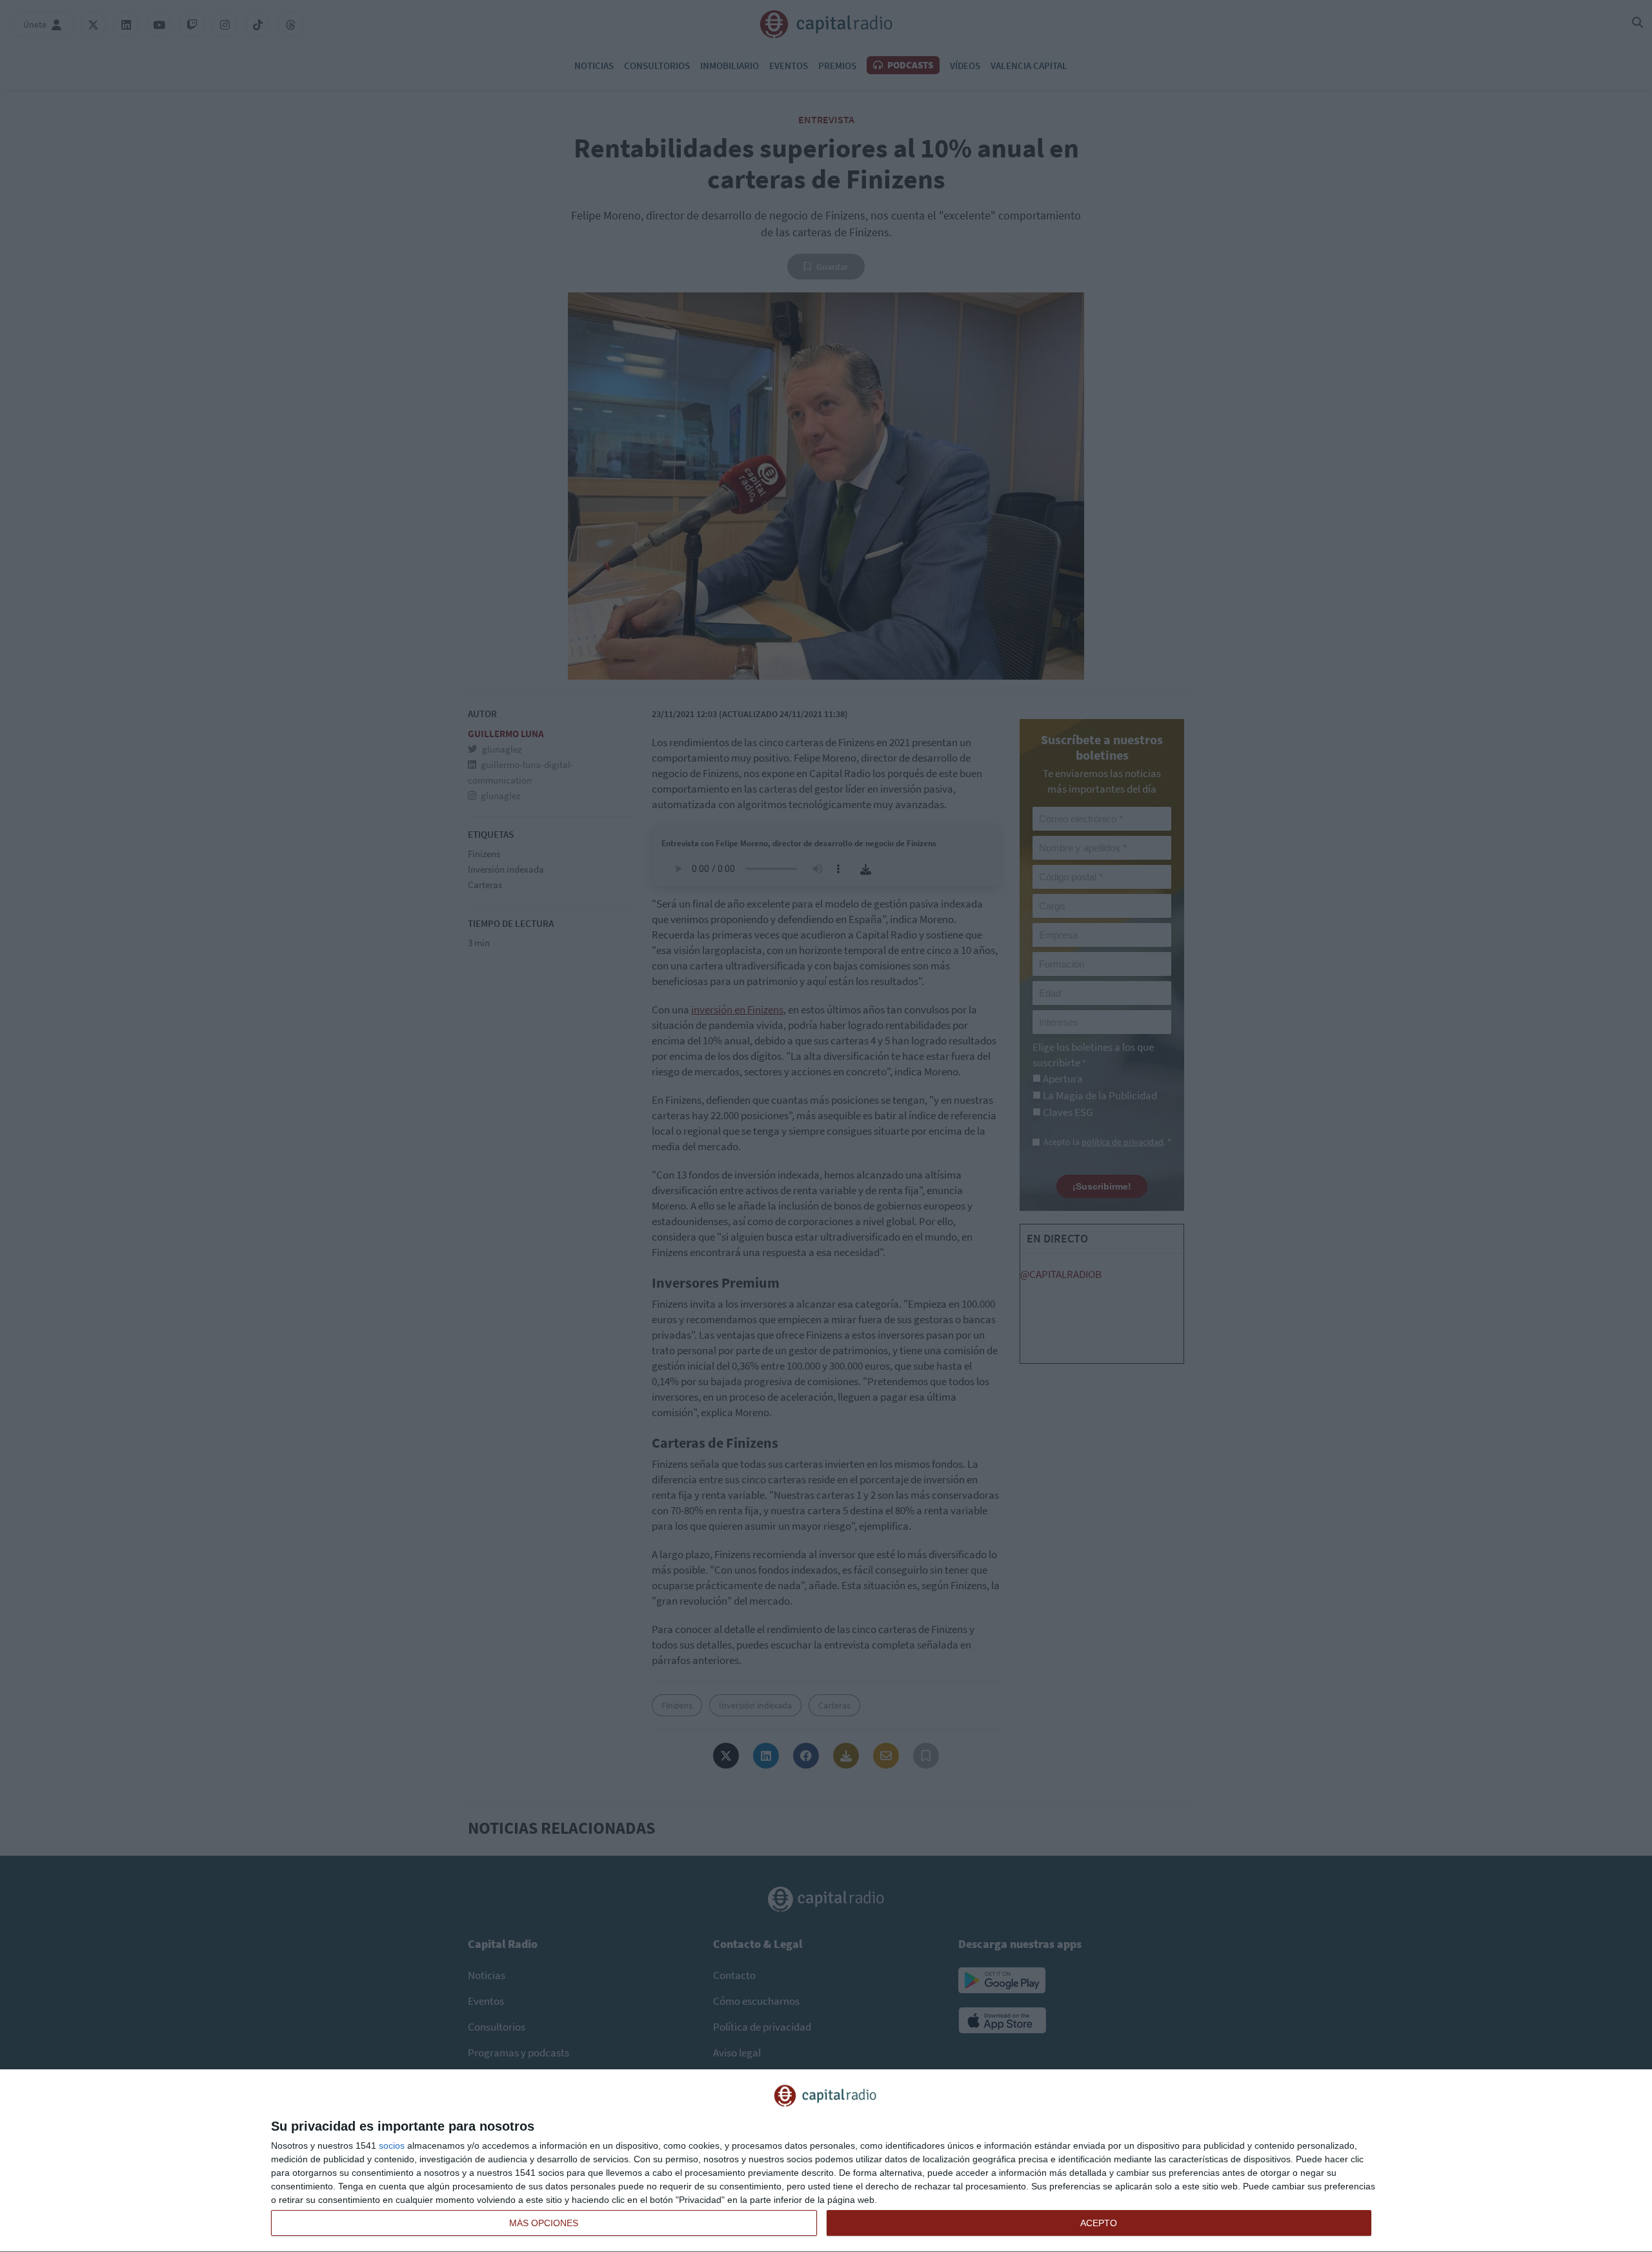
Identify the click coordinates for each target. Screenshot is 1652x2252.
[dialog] (826, 2161)
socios (392, 2145)
